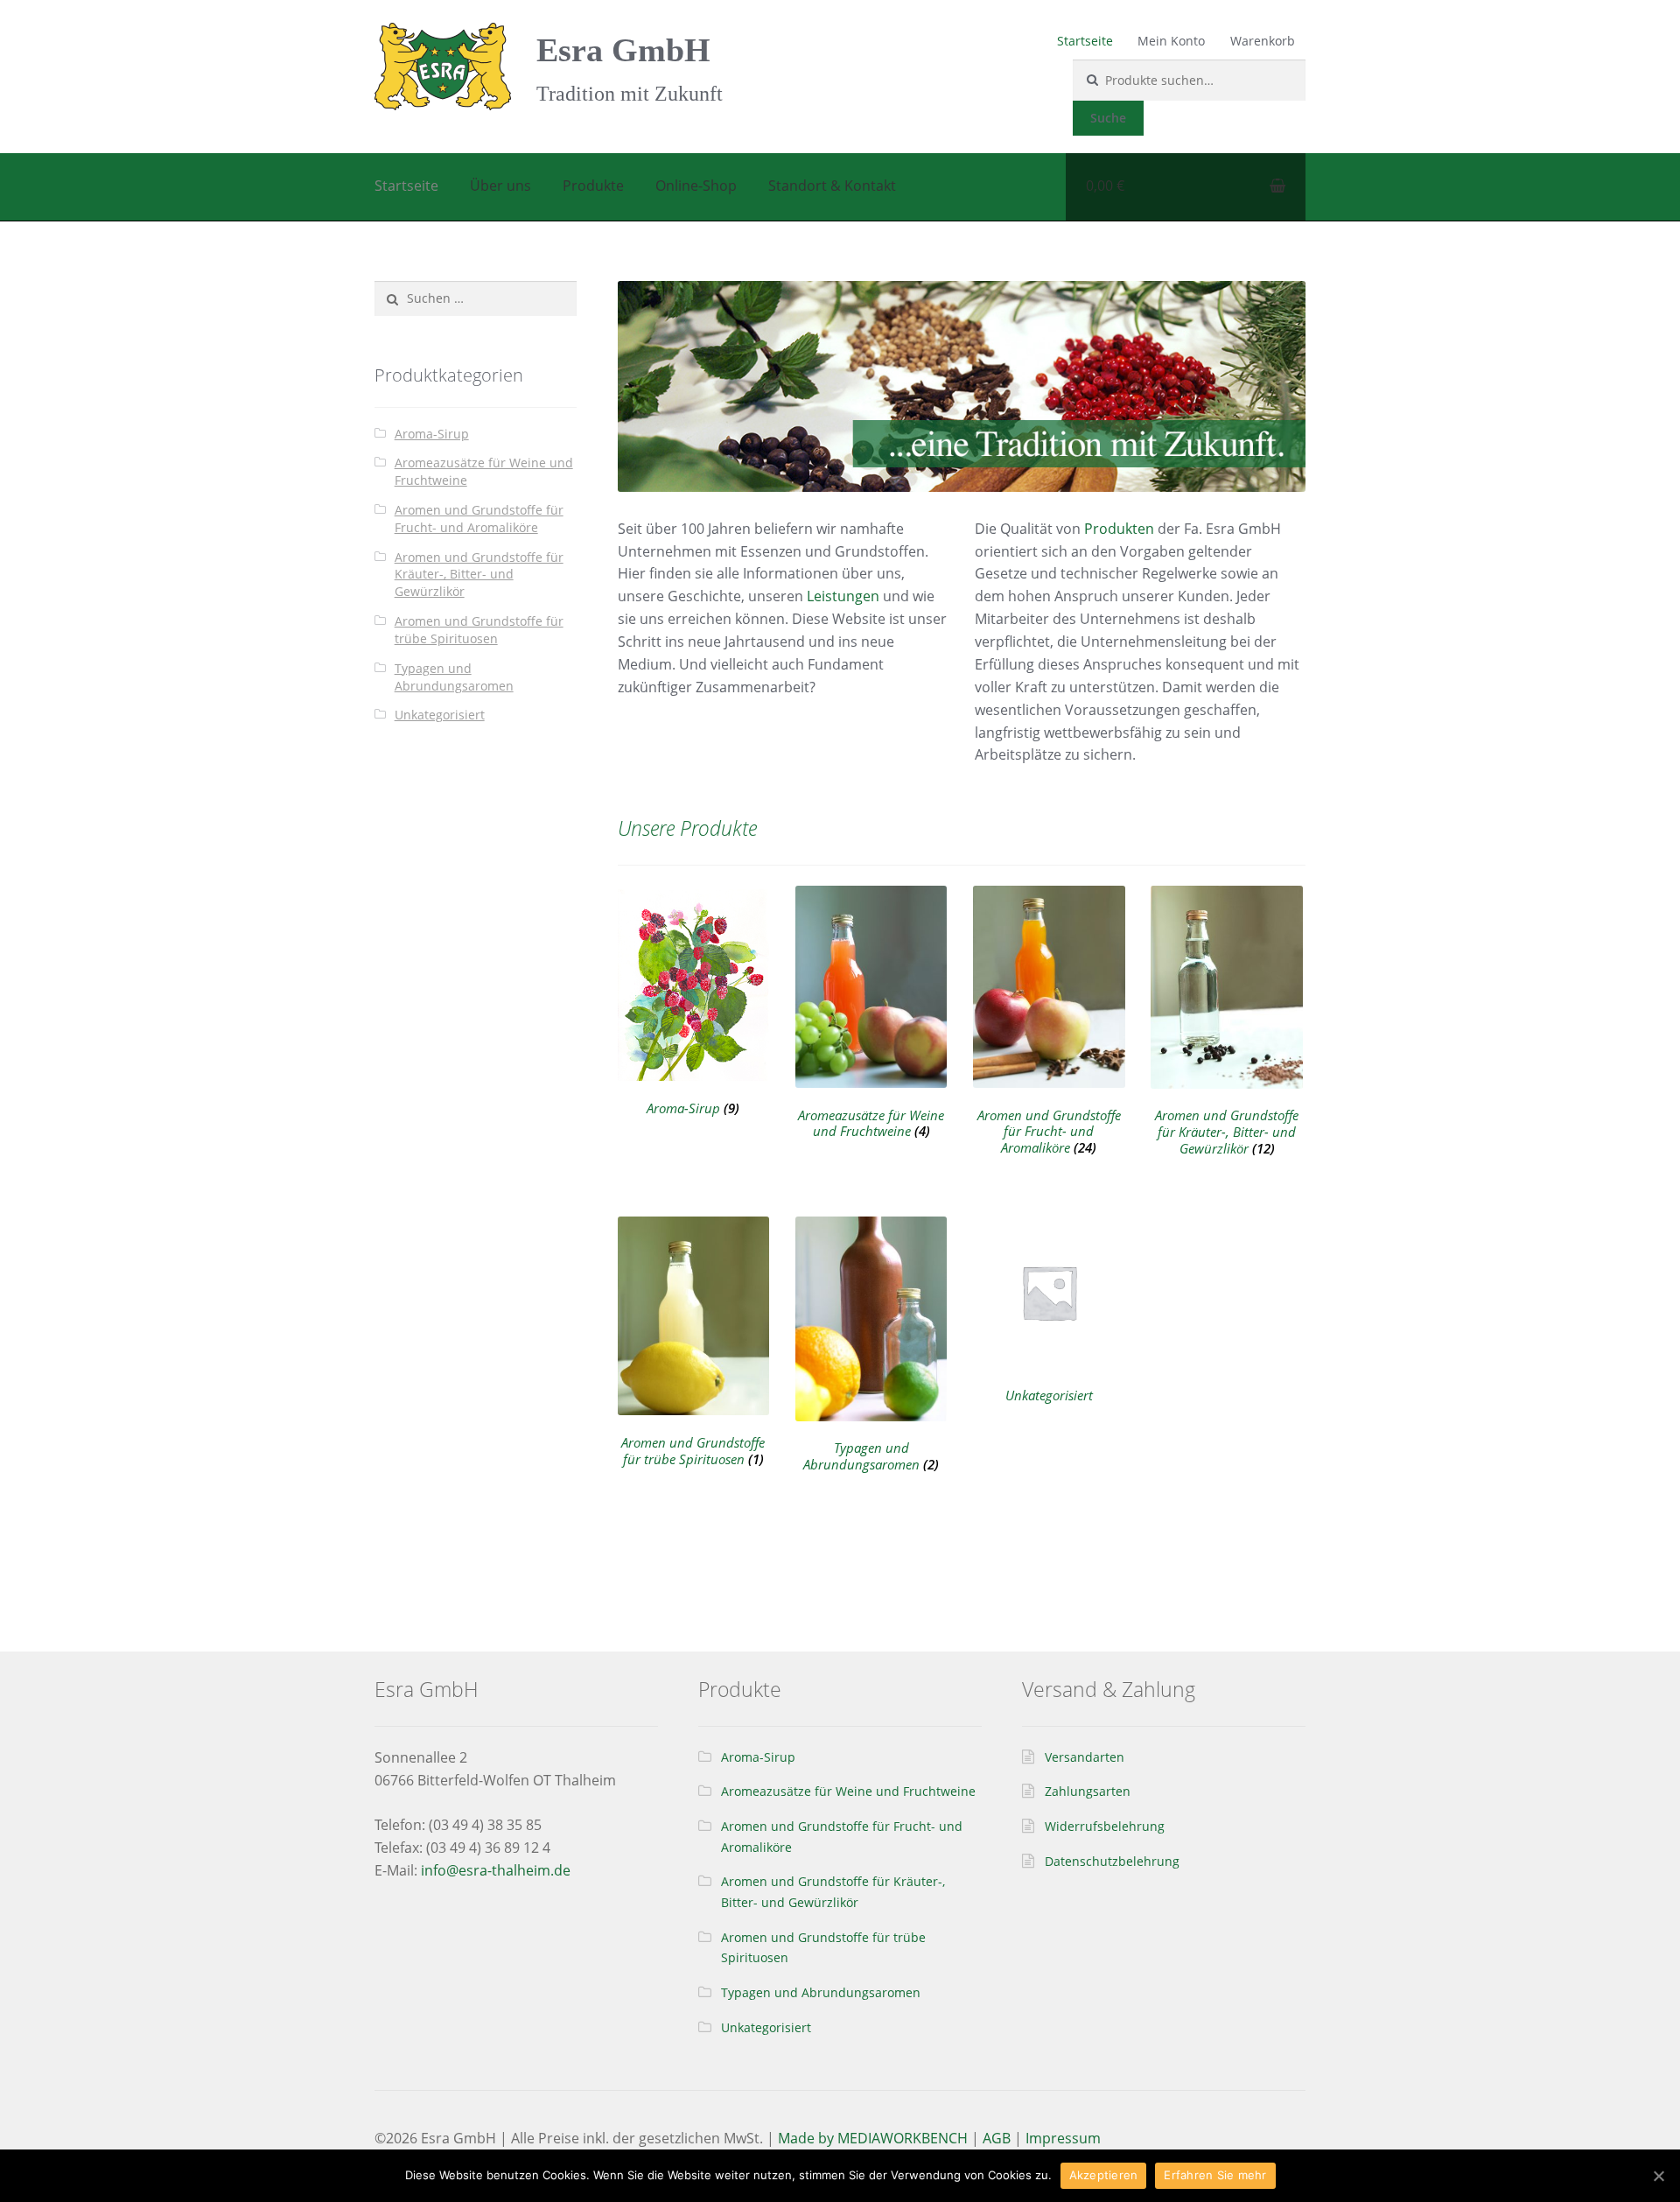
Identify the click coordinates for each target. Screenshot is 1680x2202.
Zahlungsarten (1088, 1791)
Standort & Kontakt (832, 186)
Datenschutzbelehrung (1112, 1861)
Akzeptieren (1104, 2175)
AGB (997, 2138)
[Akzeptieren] (1658, 2176)
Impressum (1063, 2138)
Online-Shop (696, 186)
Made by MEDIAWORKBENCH (873, 2138)
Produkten (1119, 529)
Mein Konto (1171, 41)
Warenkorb (1263, 41)
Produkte (593, 186)
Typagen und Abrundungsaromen (454, 677)
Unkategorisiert (440, 715)
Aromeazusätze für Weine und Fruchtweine (848, 1791)
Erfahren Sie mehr (1215, 2175)
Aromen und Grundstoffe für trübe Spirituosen (479, 630)
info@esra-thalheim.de (496, 1870)
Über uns (500, 186)
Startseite (1085, 41)
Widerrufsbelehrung (1105, 1826)
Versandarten (1085, 1757)
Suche (1108, 118)
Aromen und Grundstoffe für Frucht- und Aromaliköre (479, 519)
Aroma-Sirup (432, 434)
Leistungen (843, 596)
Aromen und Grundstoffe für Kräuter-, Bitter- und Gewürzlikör (479, 575)
